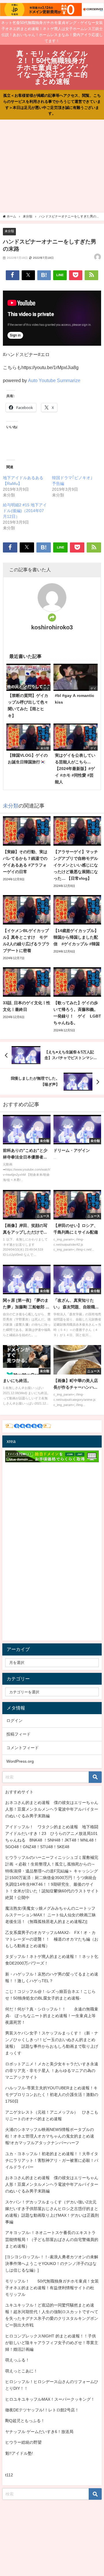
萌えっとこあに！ (21, 2371)
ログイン (14, 1721)
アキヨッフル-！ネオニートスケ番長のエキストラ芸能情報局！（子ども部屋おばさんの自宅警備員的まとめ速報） (52, 2239)
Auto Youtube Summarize (54, 380)
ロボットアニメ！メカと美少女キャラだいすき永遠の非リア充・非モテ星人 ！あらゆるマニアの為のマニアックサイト (52, 2071)
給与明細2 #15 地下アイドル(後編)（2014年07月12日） (25, 511)
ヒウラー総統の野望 (23, 2442)
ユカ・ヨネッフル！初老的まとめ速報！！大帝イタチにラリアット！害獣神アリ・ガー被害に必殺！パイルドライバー (52, 2160)
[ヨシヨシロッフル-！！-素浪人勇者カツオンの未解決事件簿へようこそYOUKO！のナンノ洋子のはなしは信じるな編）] (52, 2263)
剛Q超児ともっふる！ (25, 2421)
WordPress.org (20, 1761)
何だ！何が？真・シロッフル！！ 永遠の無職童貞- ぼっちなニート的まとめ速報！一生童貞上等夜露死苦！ (52, 2016)
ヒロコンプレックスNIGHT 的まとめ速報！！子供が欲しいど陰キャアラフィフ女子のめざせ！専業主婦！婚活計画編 (52, 2343)
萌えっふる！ (17, 2360)
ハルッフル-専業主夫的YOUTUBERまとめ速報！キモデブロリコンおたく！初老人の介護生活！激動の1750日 (52, 2095)
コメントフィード (23, 1748)
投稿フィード (18, 1734)
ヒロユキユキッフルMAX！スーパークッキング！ (50, 2399)
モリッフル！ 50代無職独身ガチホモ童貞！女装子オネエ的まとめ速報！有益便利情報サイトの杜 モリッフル (52, 2288)
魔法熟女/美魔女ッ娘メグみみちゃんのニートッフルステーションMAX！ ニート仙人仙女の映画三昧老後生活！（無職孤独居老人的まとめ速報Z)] (51, 1915)
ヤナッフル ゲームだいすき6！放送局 (39, 2432)
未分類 (9, 231)
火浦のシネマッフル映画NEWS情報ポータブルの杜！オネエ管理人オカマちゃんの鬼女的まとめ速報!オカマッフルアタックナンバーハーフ (50, 2136)
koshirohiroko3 (52, 627)
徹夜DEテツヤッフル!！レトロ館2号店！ (42, 2410)
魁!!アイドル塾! (19, 2453)
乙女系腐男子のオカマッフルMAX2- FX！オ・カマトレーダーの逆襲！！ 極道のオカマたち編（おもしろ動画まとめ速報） (52, 1939)
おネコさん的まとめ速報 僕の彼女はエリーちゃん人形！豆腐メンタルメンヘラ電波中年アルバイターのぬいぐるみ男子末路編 (52, 1809)
